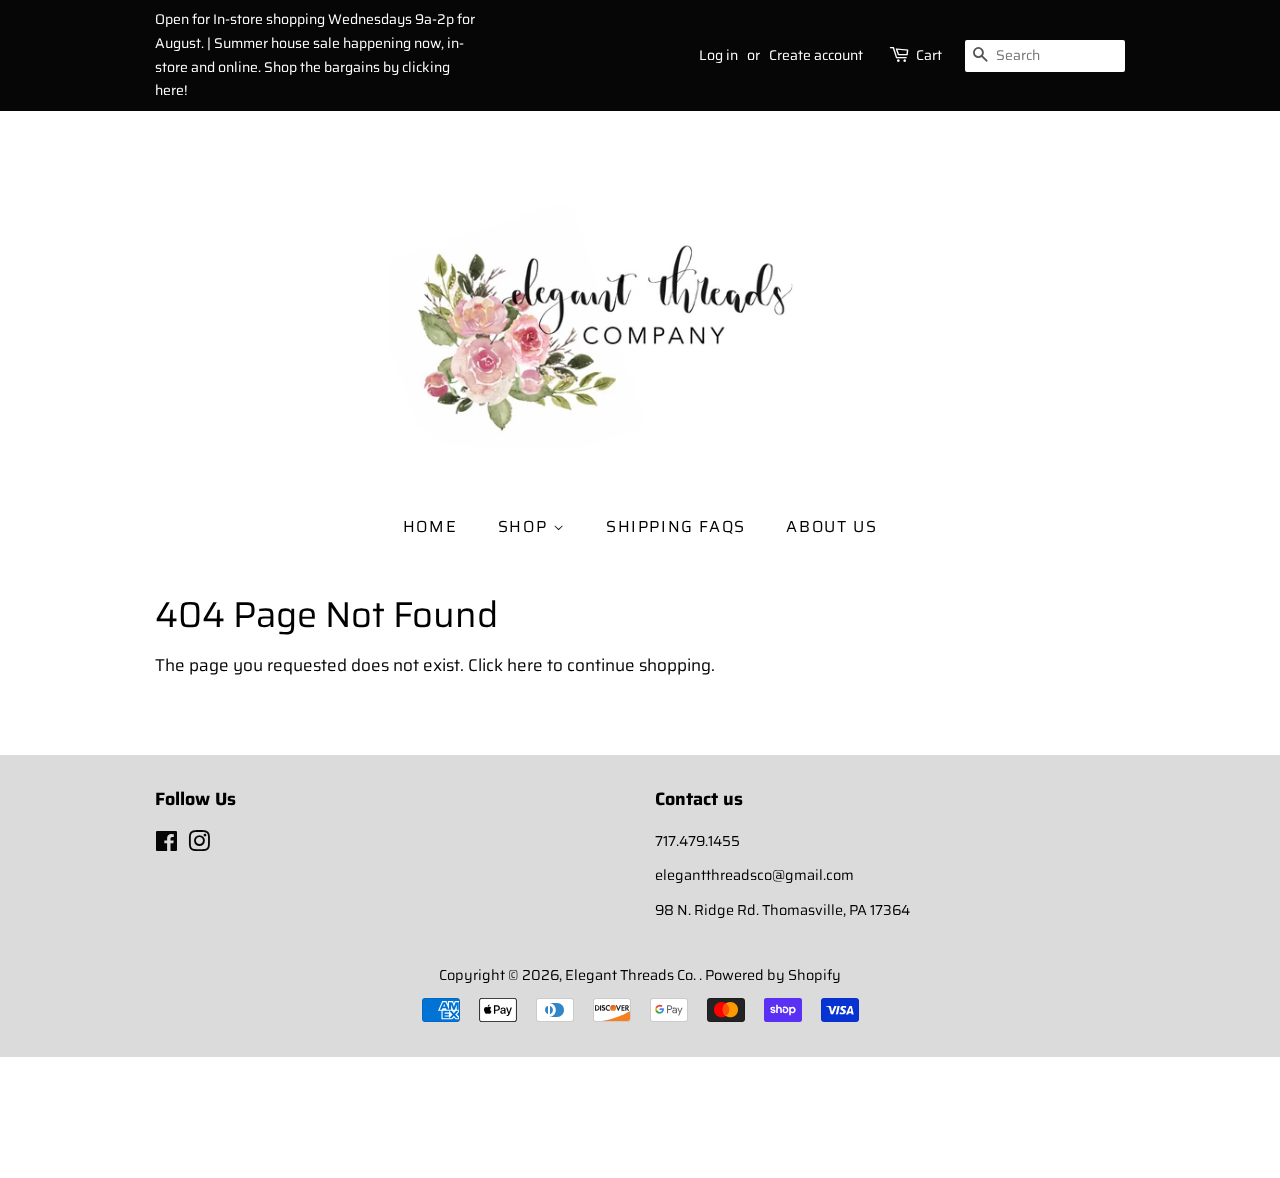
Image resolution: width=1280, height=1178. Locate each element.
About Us (831, 526)
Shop (525, 526)
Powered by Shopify (773, 975)
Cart (929, 55)
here (525, 665)
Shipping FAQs (676, 526)
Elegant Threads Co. (632, 975)
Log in (718, 55)
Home (430, 526)
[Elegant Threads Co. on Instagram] (199, 845)
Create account (816, 55)
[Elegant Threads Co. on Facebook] (166, 845)
